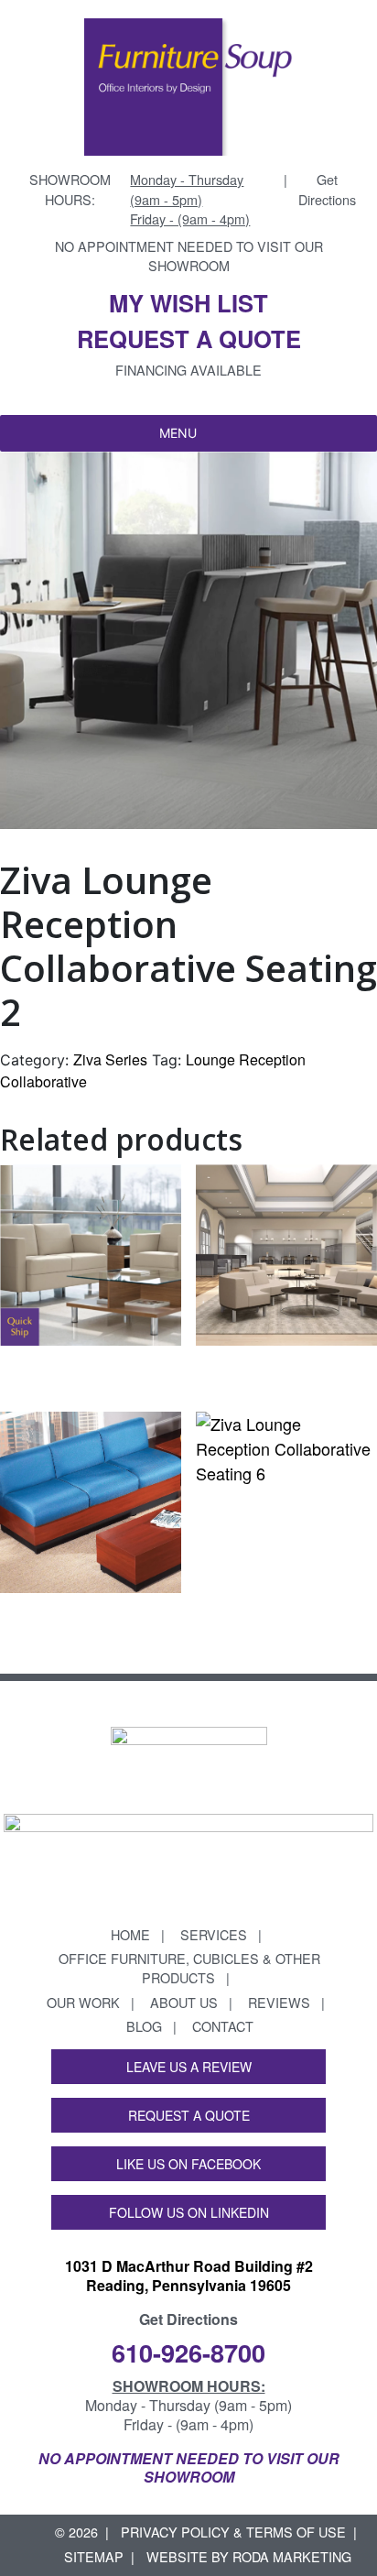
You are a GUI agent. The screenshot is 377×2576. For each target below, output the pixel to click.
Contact (223, 2026)
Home (130, 1934)
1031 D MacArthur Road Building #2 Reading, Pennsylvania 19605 (189, 2276)
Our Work (83, 2002)
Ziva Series (110, 1059)
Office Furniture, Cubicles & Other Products (189, 1968)
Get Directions (327, 189)
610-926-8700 (188, 2352)
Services (214, 1934)
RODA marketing (292, 2556)
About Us (184, 2002)
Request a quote (189, 338)
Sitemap (94, 2556)
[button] (178, 433)
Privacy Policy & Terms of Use (233, 2532)
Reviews (279, 2002)
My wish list (188, 303)
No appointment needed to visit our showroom (189, 256)
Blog (144, 2026)
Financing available (188, 370)
